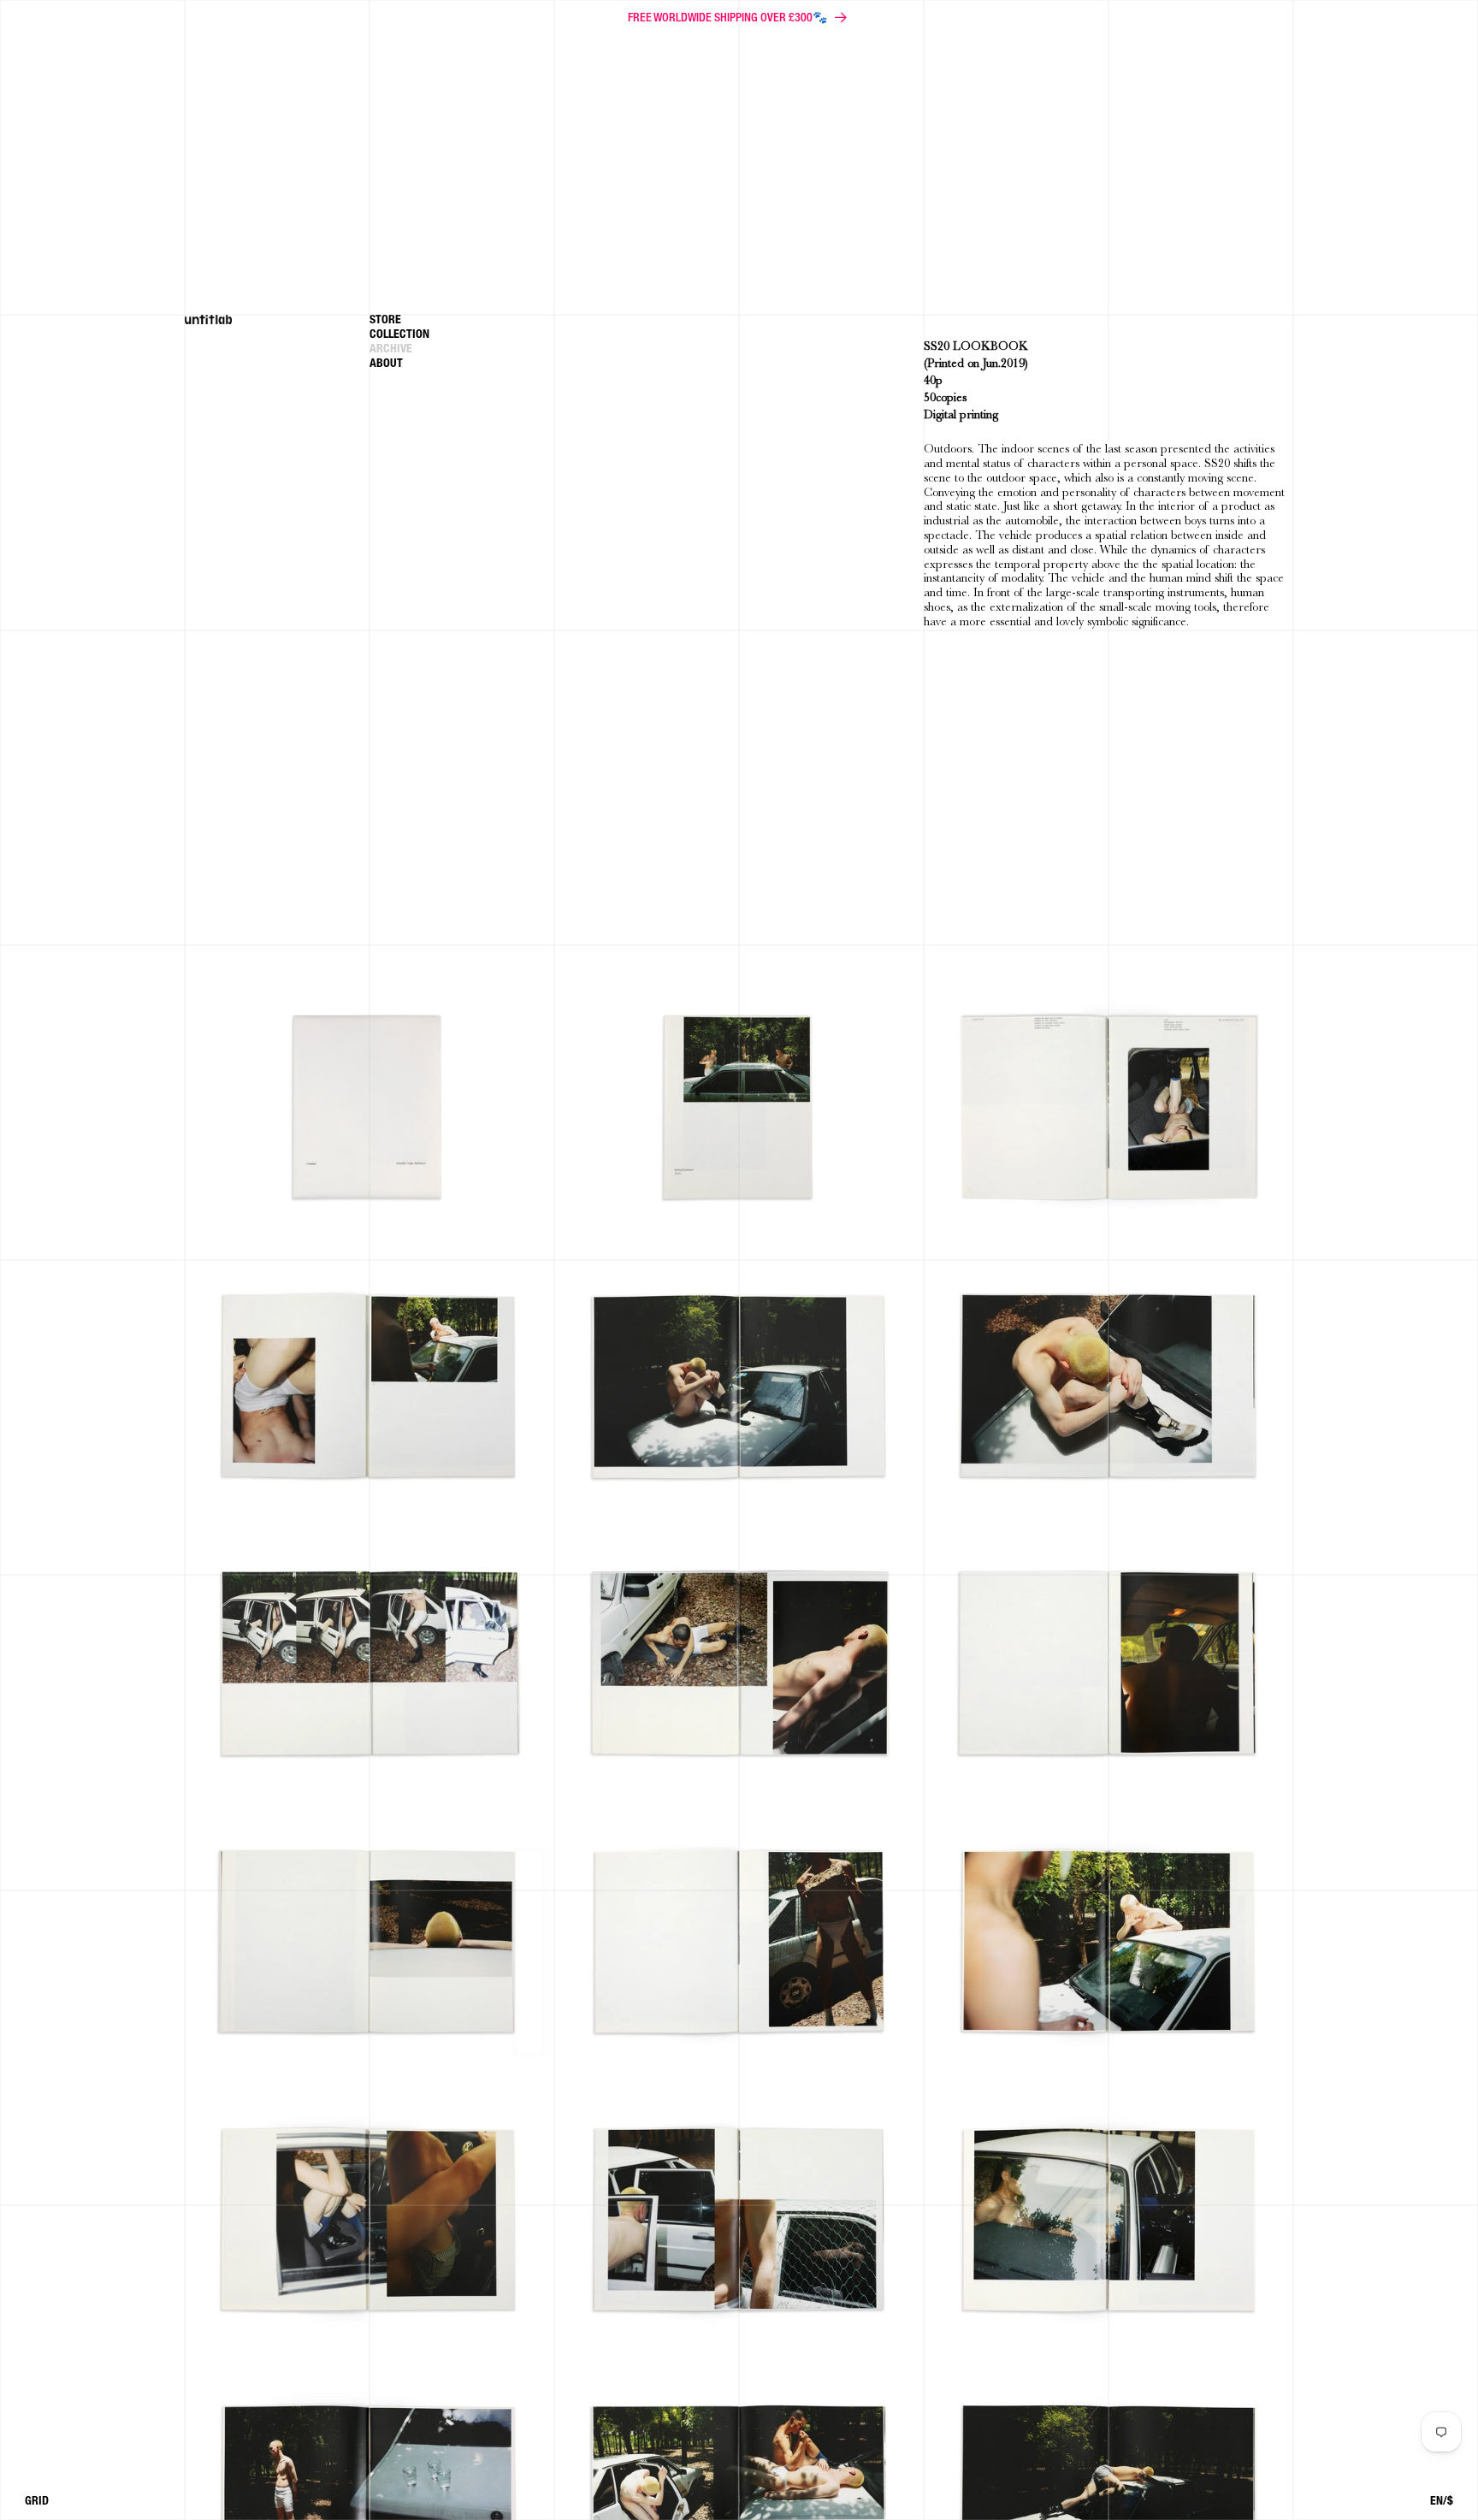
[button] (462, 337)
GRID (37, 2502)
